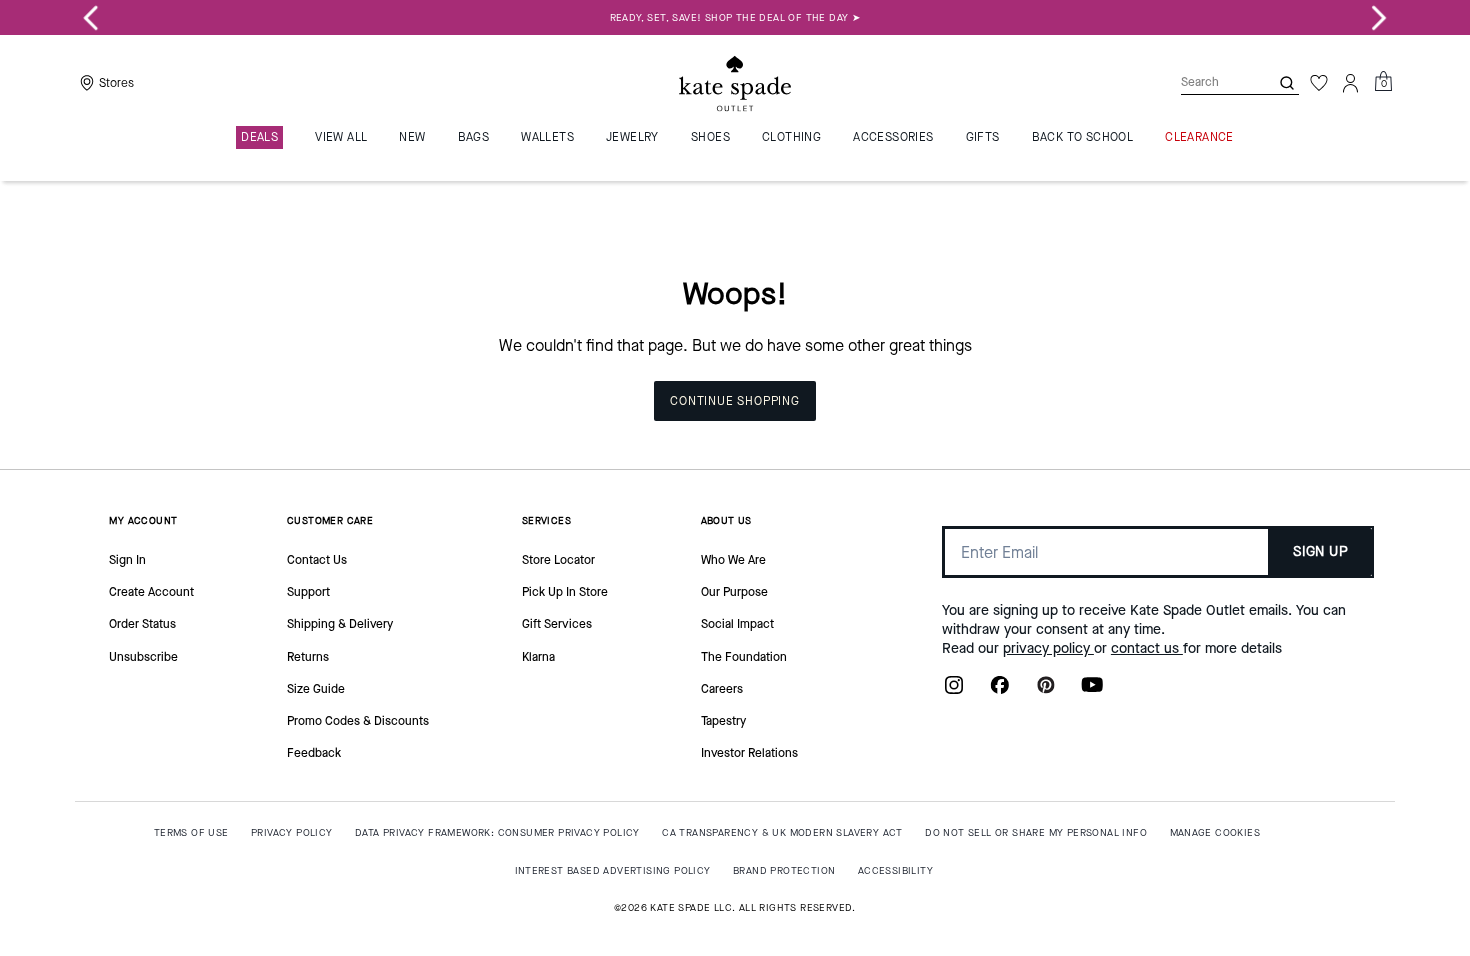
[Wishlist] (1319, 83)
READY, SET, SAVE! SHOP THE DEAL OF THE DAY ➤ (735, 17)
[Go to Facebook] (1000, 691)
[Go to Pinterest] (1046, 691)
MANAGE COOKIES (1215, 832)
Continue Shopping (735, 401)
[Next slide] (1379, 18)
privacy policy (1048, 648)
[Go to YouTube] (1092, 691)
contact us (1147, 648)
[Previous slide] (91, 18)
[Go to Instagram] (954, 691)
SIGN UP (1320, 551)
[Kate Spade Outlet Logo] (735, 83)
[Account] (1351, 83)
